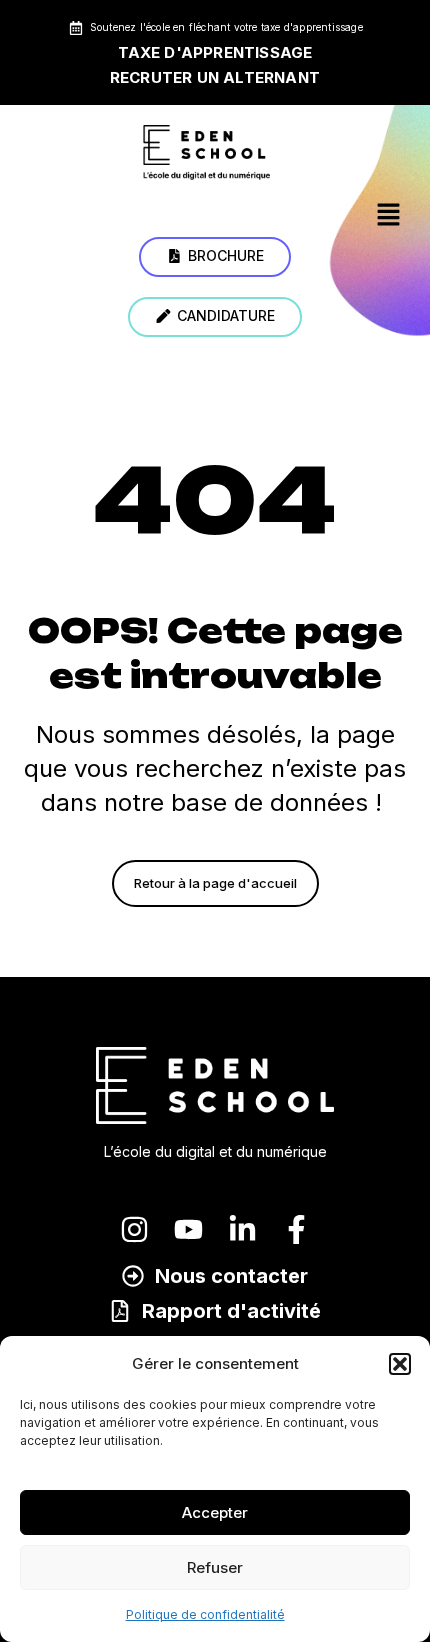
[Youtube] (188, 1229)
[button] (400, 1364)
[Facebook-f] (296, 1229)
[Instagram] (134, 1229)
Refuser (215, 1567)
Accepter (215, 1512)
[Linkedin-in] (242, 1229)
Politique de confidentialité (205, 1614)
